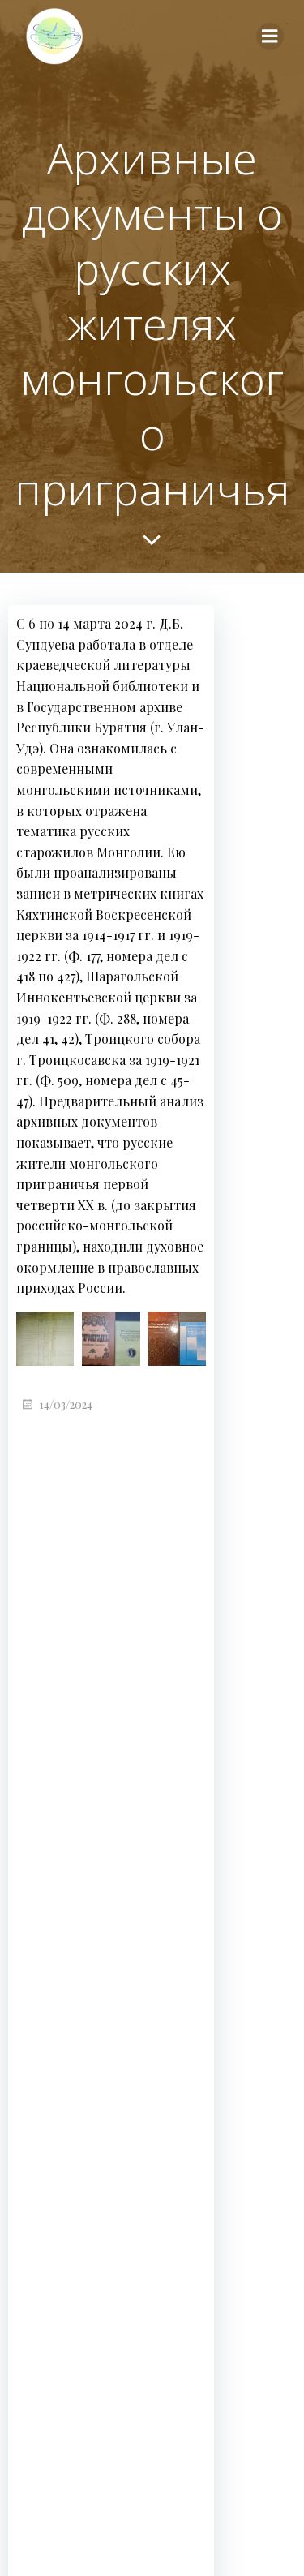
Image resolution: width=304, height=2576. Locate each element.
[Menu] (270, 36)
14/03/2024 (66, 1404)
